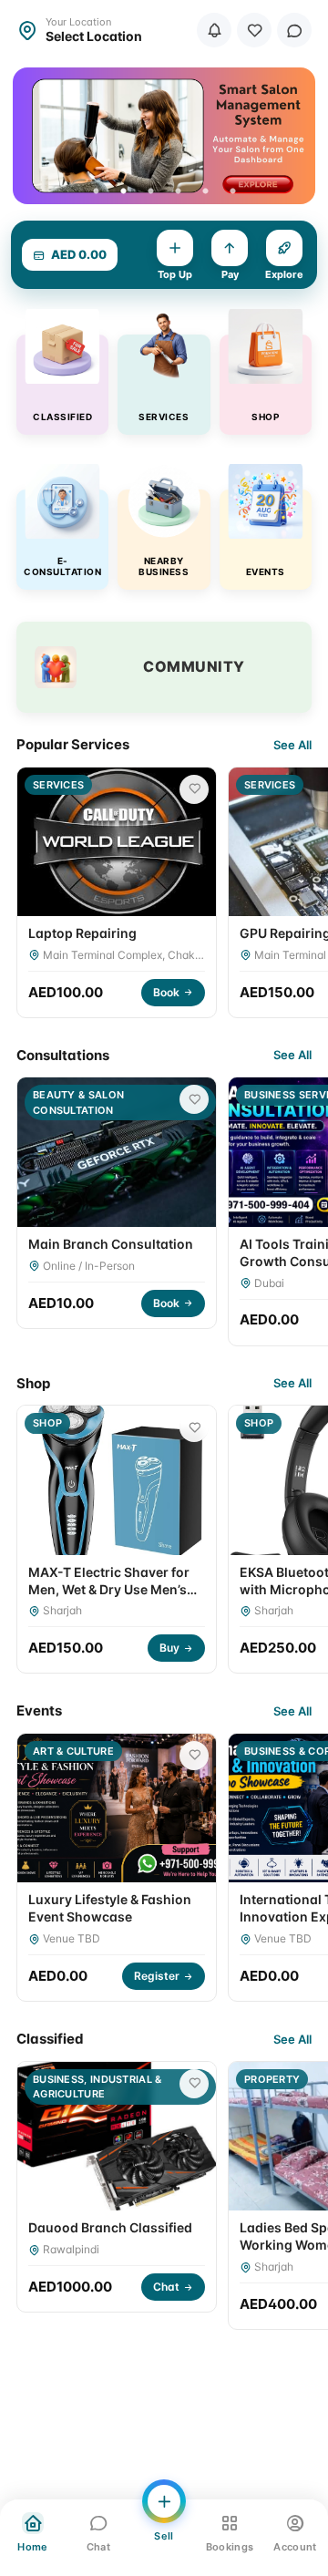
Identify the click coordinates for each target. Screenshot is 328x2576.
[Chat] (294, 30)
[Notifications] (214, 30)
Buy (169, 1648)
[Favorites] (254, 30)
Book (166, 992)
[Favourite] (194, 789)
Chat (166, 2287)
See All (292, 745)
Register (157, 1976)
